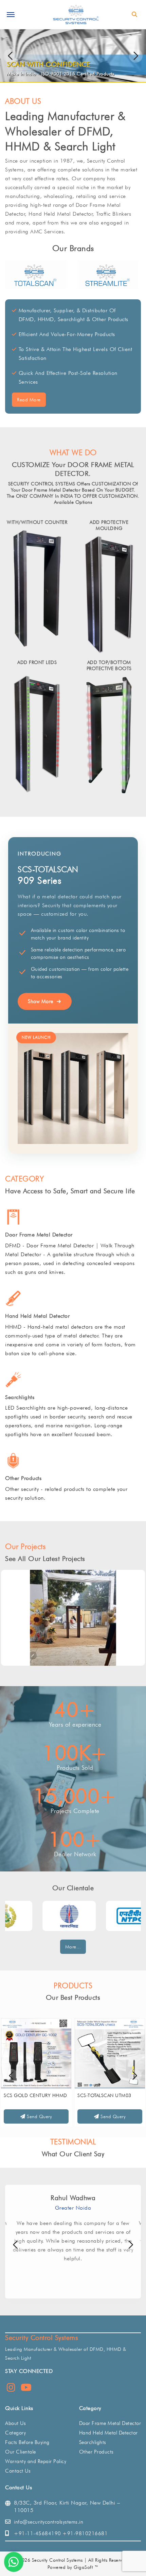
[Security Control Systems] (75, 14)
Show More (41, 1001)
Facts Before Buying (27, 2442)
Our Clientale (21, 2452)
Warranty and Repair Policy (36, 2461)
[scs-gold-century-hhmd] (36, 2053)
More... (73, 1947)
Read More (29, 400)
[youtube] (26, 2389)
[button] (136, 56)
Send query (39, 2116)
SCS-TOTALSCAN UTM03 (104, 2095)
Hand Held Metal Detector (37, 1316)
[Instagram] (11, 2389)
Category (15, 2433)
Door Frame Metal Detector (39, 1235)
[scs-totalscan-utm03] (110, 2053)
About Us (15, 2423)
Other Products (23, 1478)
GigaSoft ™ (86, 2567)
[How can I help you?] (14, 2562)
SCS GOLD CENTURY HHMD (35, 2095)
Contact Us (18, 2471)
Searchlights (20, 1397)
